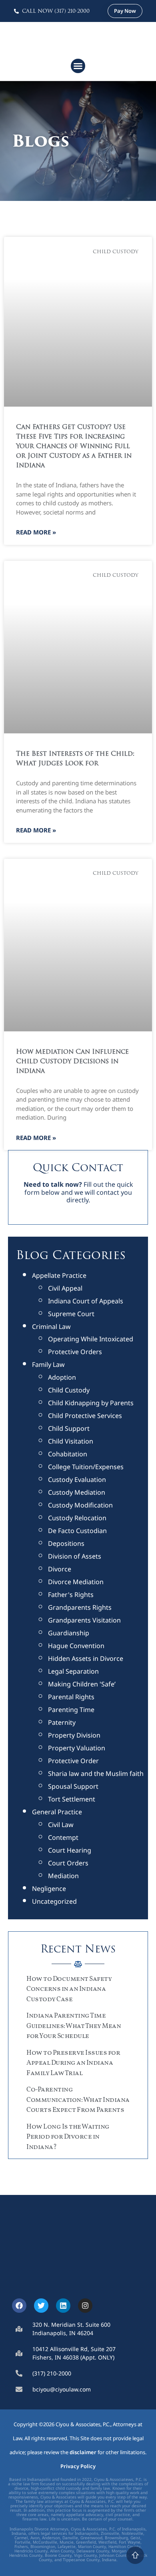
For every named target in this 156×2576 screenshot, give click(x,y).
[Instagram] (85, 2306)
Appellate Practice (59, 1275)
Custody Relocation (77, 1518)
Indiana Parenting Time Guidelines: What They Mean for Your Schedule (74, 2026)
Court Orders (68, 1863)
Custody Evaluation (77, 1480)
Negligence (49, 1889)
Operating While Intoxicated (91, 1339)
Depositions (66, 1543)
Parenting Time (71, 1710)
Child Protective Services (85, 1416)
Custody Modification (80, 1505)
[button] (78, 66)
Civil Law (61, 1825)
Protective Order (73, 1761)
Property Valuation (77, 1748)
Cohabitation (68, 1454)
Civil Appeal (65, 1288)
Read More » (36, 532)
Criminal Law (51, 1327)
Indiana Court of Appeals (86, 1301)
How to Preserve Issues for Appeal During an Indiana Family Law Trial (73, 2063)
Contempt (63, 1837)
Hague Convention (76, 1646)
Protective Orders (75, 1352)
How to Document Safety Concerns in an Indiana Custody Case (69, 1989)
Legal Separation (73, 1671)
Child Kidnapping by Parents (91, 1403)
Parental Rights (71, 1697)
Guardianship (69, 1633)
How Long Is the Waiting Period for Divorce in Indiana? (68, 2137)
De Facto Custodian (77, 1531)
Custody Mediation (77, 1492)
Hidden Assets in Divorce (86, 1658)
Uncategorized (54, 1901)
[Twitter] (41, 2306)
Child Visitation (71, 1441)
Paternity (62, 1722)
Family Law (48, 1364)
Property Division (74, 1735)
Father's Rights (71, 1595)
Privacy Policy (78, 2466)
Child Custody (69, 1390)
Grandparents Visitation (84, 1620)
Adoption (62, 1377)
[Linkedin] (63, 2306)
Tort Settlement (72, 1799)
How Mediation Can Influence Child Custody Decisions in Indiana (72, 1062)
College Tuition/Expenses (86, 1467)
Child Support (69, 1428)
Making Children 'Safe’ (82, 1684)
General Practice (57, 1812)
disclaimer (83, 2452)
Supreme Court (71, 1314)
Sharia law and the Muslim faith (96, 1774)
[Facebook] (19, 2306)
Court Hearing (70, 1850)
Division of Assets (75, 1556)
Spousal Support (73, 1786)
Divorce (60, 1569)
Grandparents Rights (80, 1607)
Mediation (63, 1876)
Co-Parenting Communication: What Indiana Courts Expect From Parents (78, 2100)
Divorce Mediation (76, 1582)
